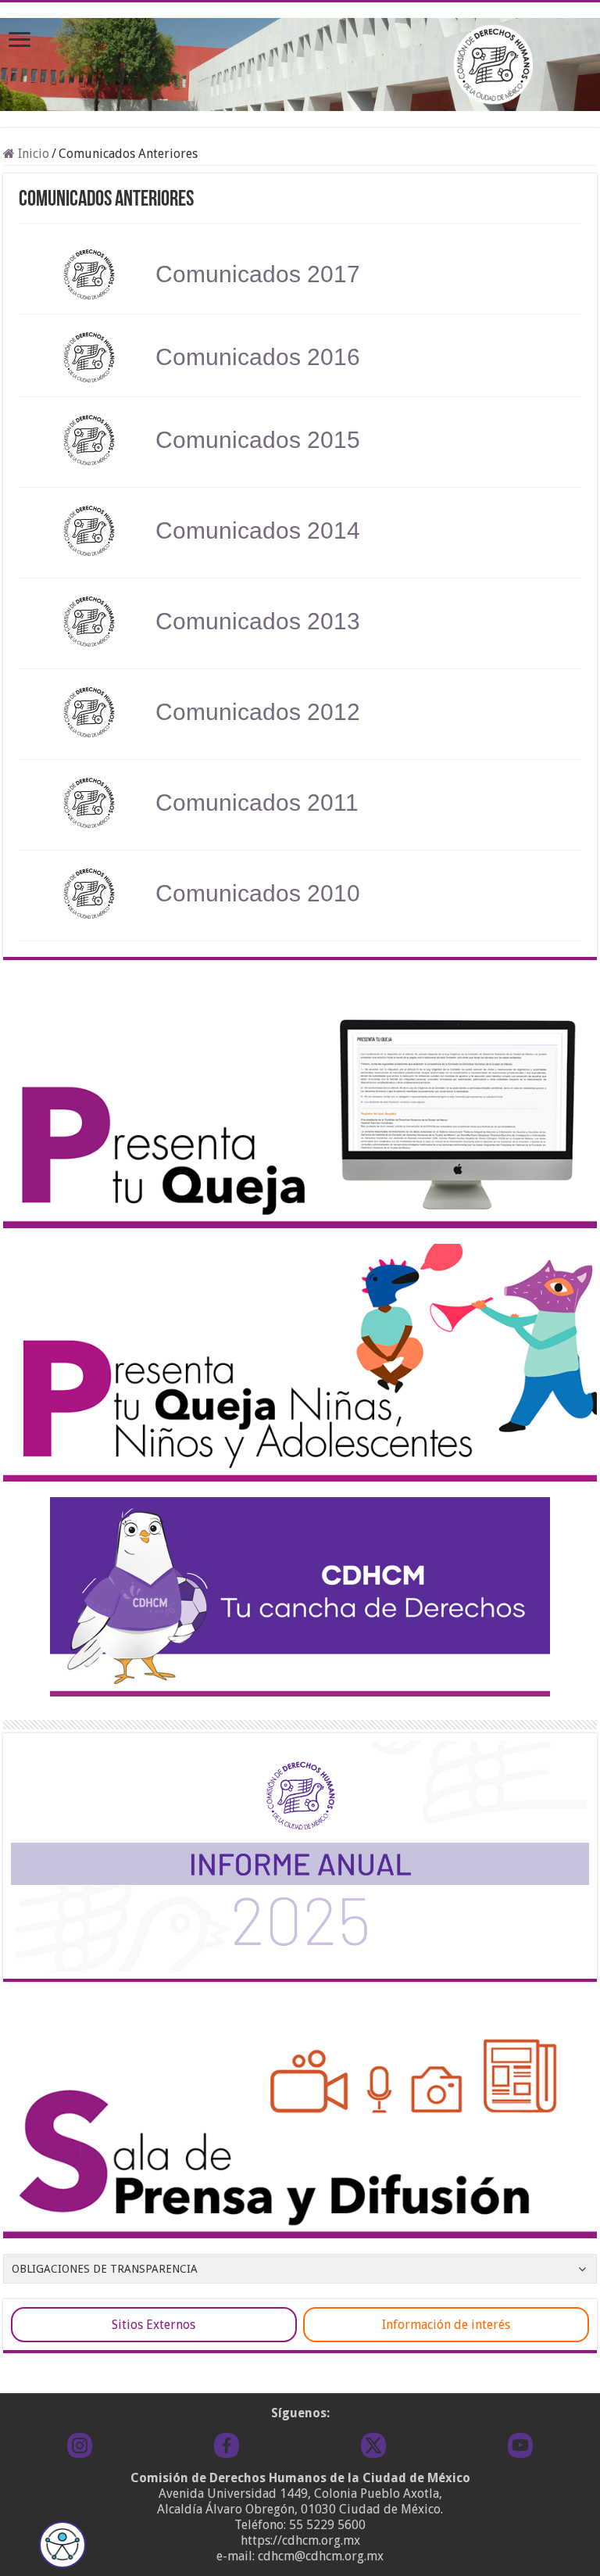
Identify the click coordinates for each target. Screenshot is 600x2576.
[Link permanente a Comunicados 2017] (89, 274)
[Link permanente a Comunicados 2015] (89, 440)
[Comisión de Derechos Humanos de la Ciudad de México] (300, 62)
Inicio (32, 154)
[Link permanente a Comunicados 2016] (89, 357)
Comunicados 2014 (258, 530)
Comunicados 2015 (258, 440)
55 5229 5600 (327, 2525)
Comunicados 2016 (258, 357)
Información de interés (446, 2325)
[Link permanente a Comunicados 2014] (89, 531)
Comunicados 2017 (258, 274)
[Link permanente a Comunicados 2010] (89, 894)
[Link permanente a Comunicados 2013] (89, 622)
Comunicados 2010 (258, 893)
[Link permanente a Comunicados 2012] (89, 712)
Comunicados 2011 (257, 803)
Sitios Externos (154, 2325)
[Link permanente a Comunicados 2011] (89, 803)
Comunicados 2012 (258, 712)
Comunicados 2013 (258, 621)
